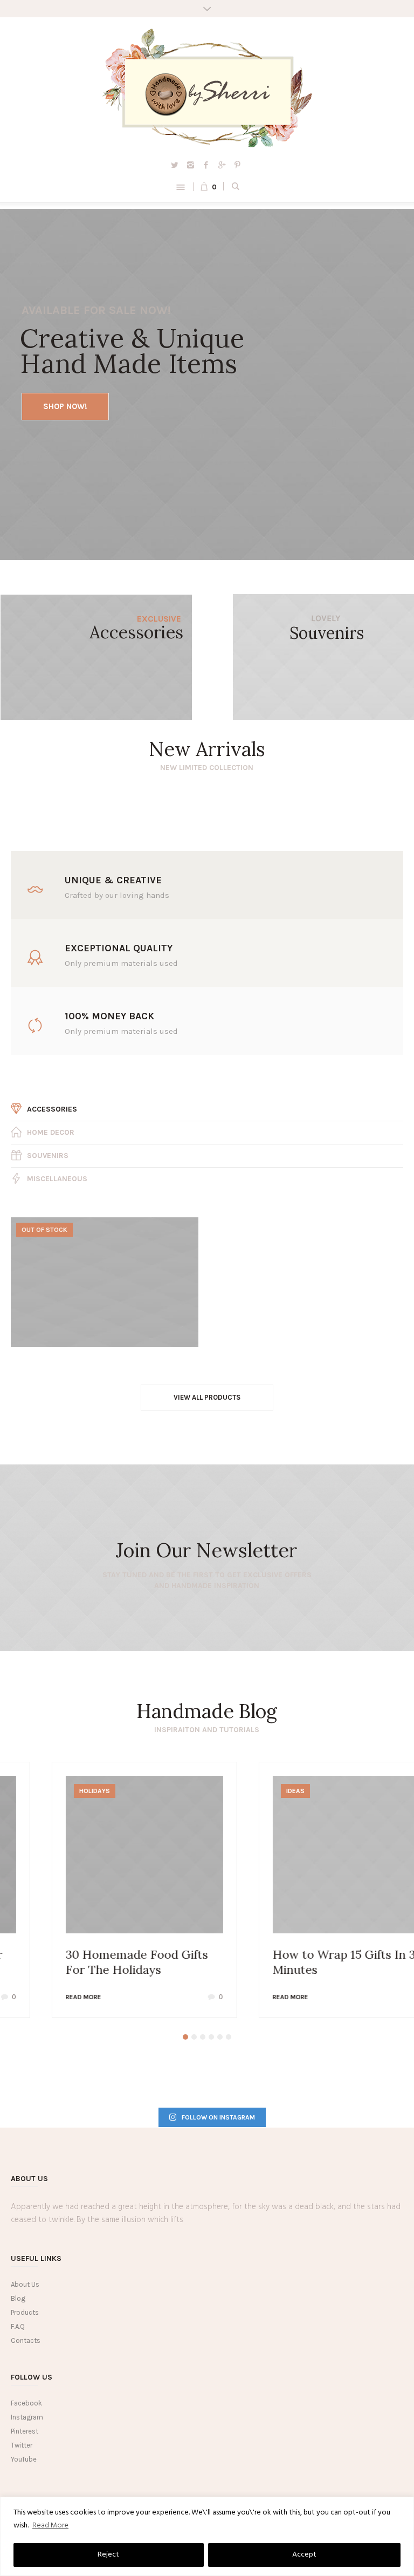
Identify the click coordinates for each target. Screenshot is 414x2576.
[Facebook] (206, 165)
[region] (207, 2536)
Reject (108, 2555)
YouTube (24, 2459)
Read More (50, 2526)
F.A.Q (18, 2326)
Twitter (22, 2445)
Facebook (26, 2403)
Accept (304, 2555)
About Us (25, 2284)
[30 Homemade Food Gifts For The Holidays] (103, 1855)
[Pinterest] (237, 165)
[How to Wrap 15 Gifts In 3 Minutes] (310, 1855)
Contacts (26, 2340)
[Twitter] (175, 165)
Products (25, 2312)
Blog (18, 2298)
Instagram (27, 2417)
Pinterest (25, 2431)
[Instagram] (190, 165)
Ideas (254, 1791)
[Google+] (222, 165)
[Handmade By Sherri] (207, 88)
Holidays (54, 1791)
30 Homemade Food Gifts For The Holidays (96, 1962)
